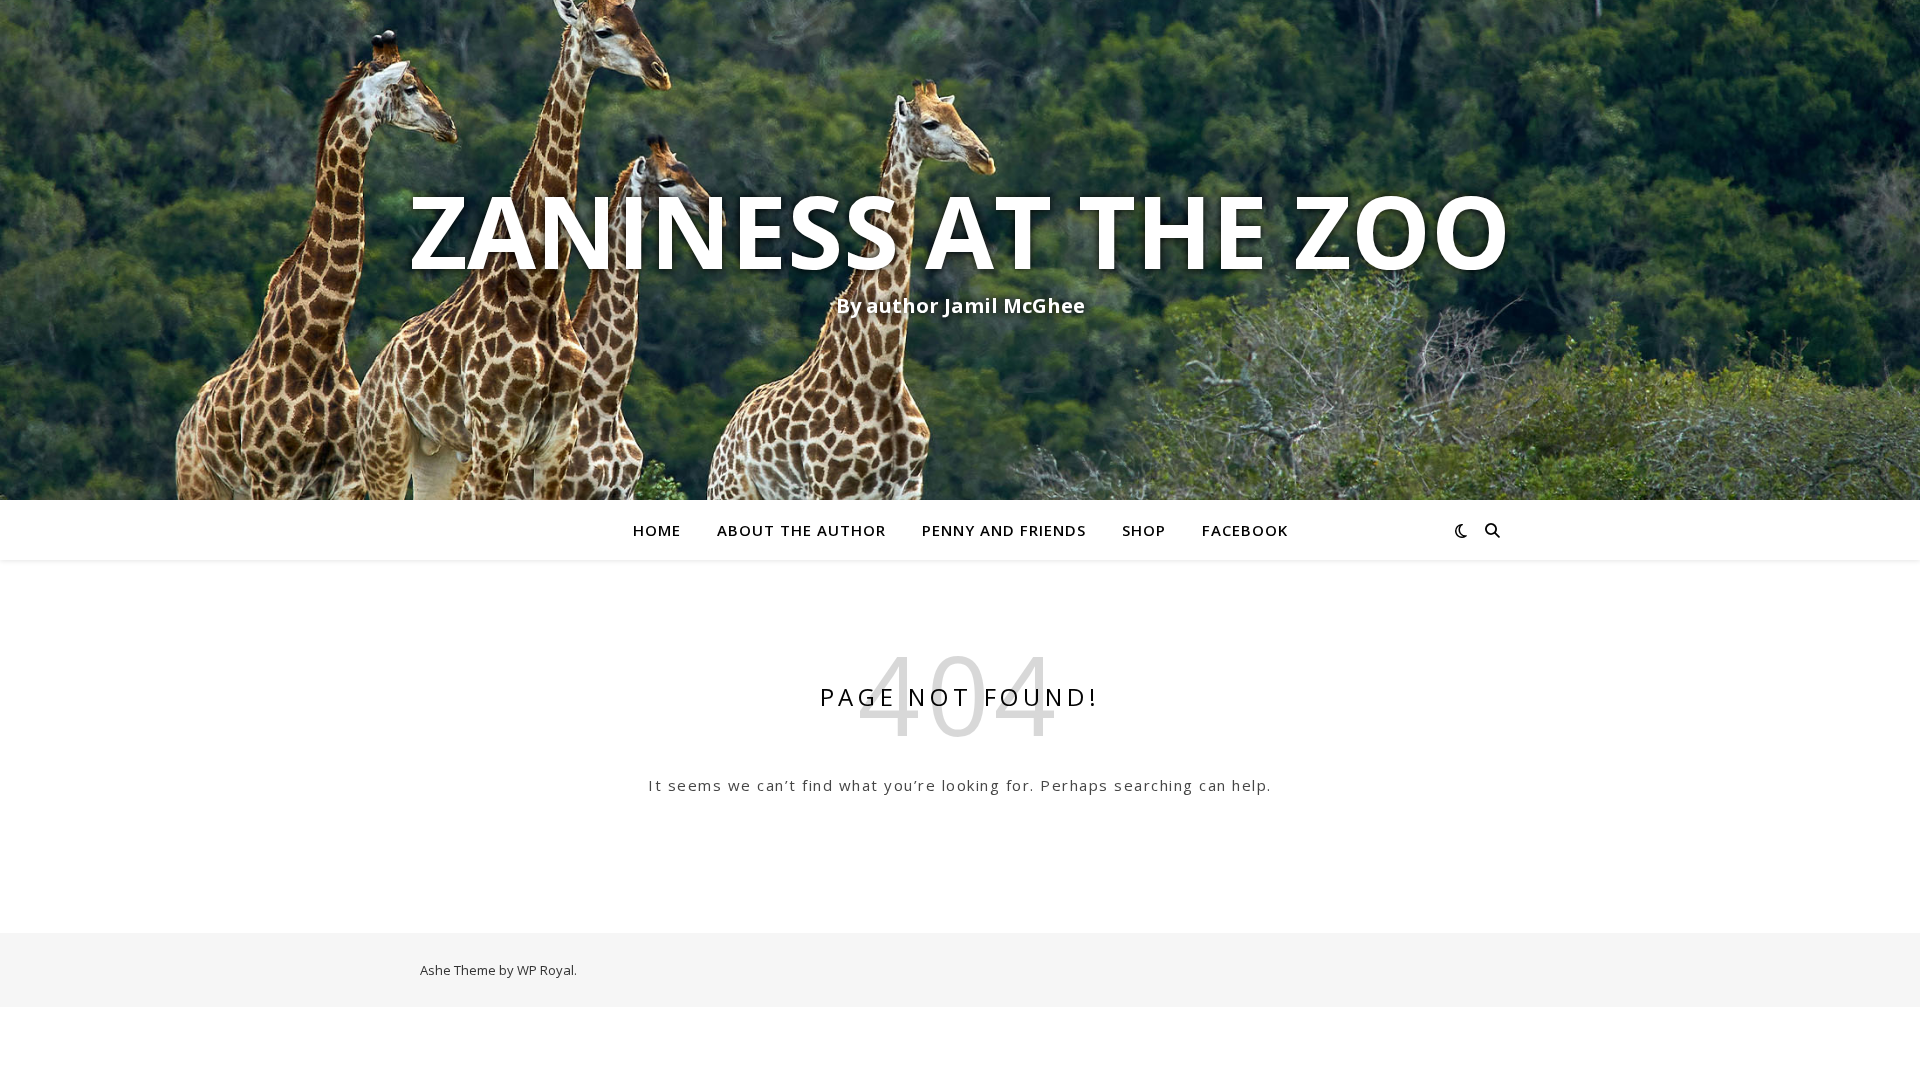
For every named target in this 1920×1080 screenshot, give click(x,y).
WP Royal (545, 970)
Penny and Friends (1004, 530)
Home (657, 530)
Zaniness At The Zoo (960, 230)
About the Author (801, 530)
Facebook (1245, 530)
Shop (1144, 530)
